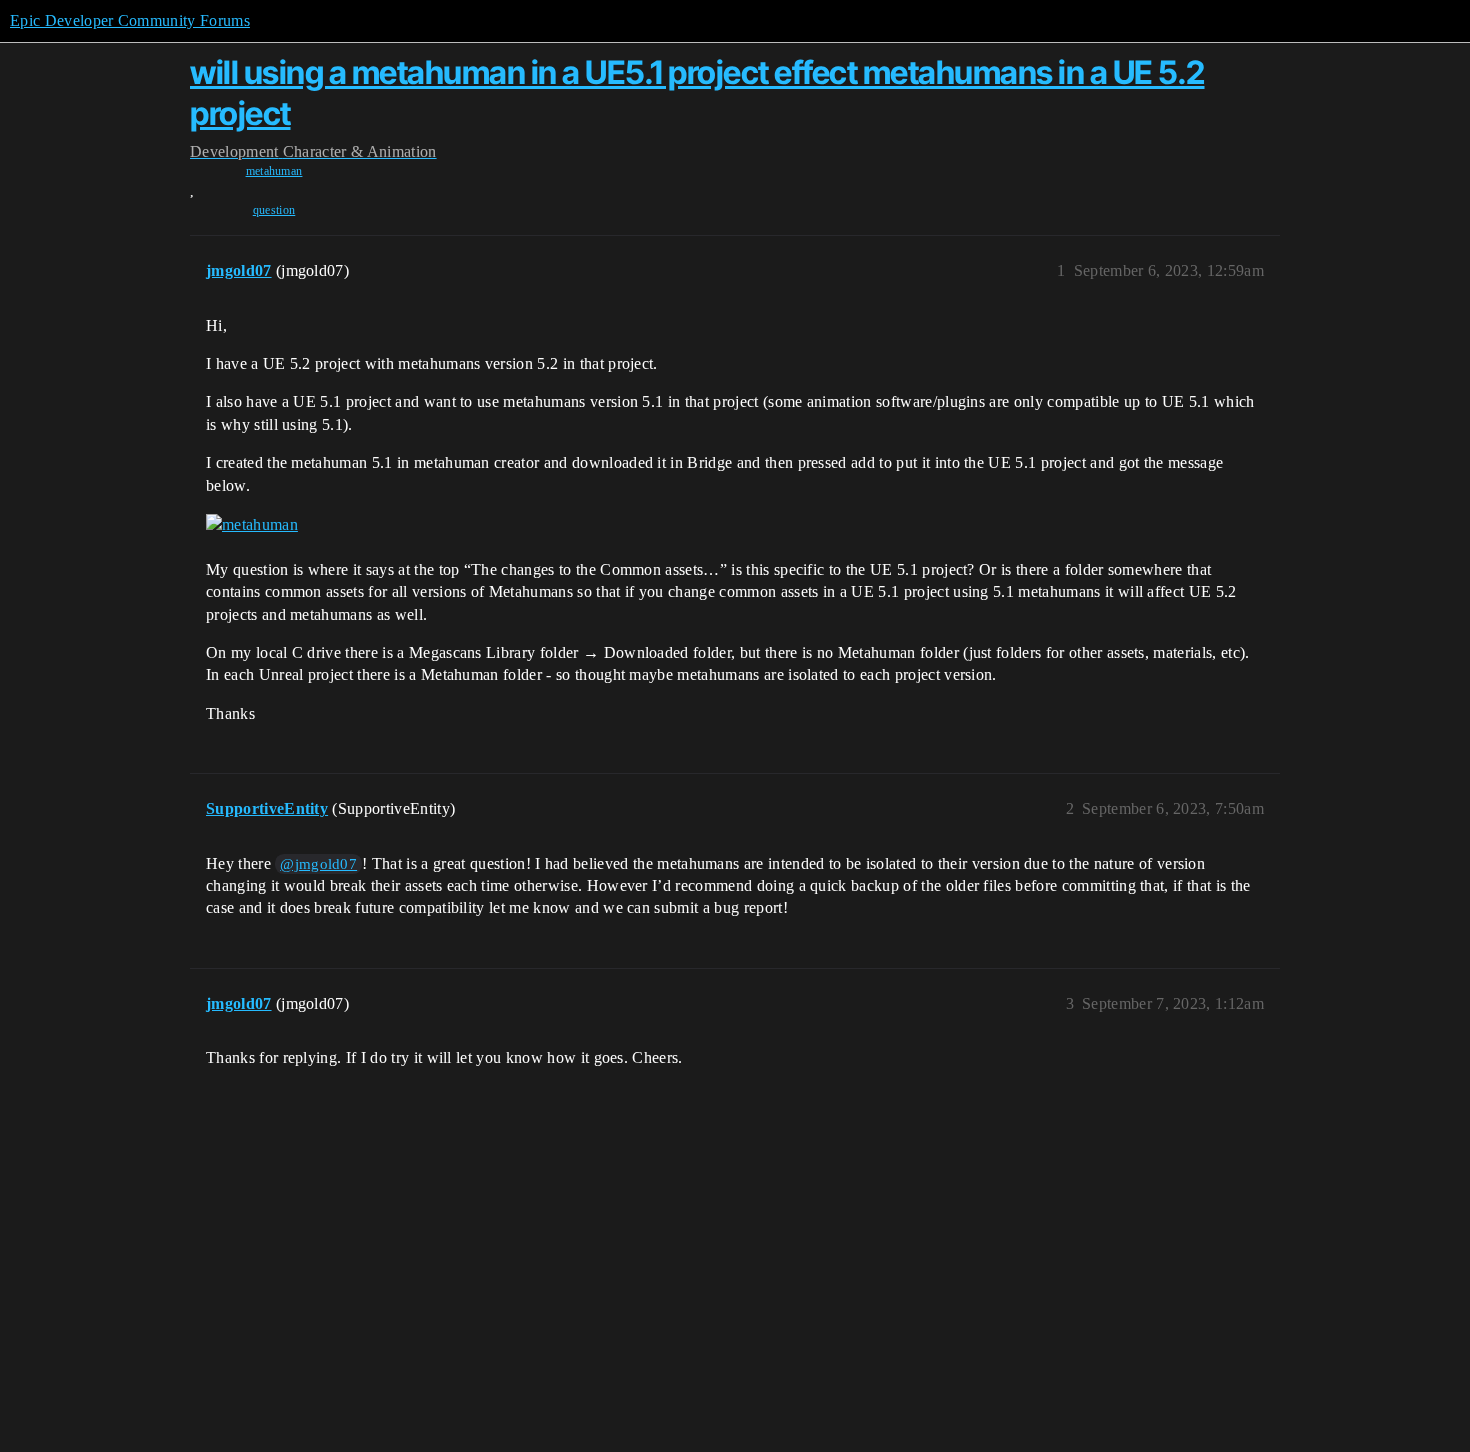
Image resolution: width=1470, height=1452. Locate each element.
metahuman (274, 171)
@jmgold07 (318, 864)
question (274, 210)
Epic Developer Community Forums (130, 20)
